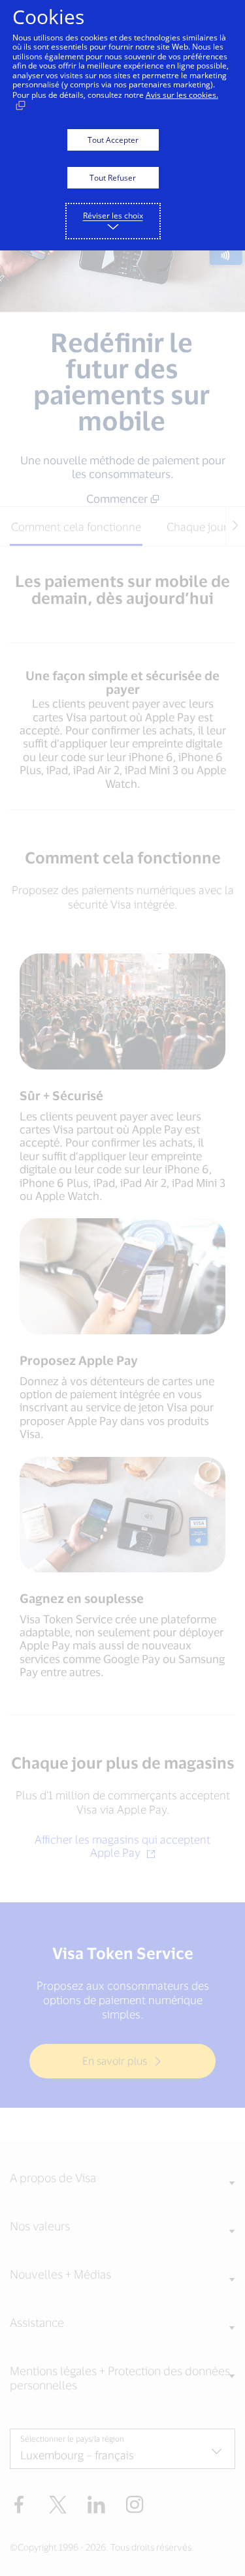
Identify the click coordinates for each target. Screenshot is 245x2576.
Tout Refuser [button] (113, 178)
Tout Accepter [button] (113, 140)
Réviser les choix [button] (113, 216)
